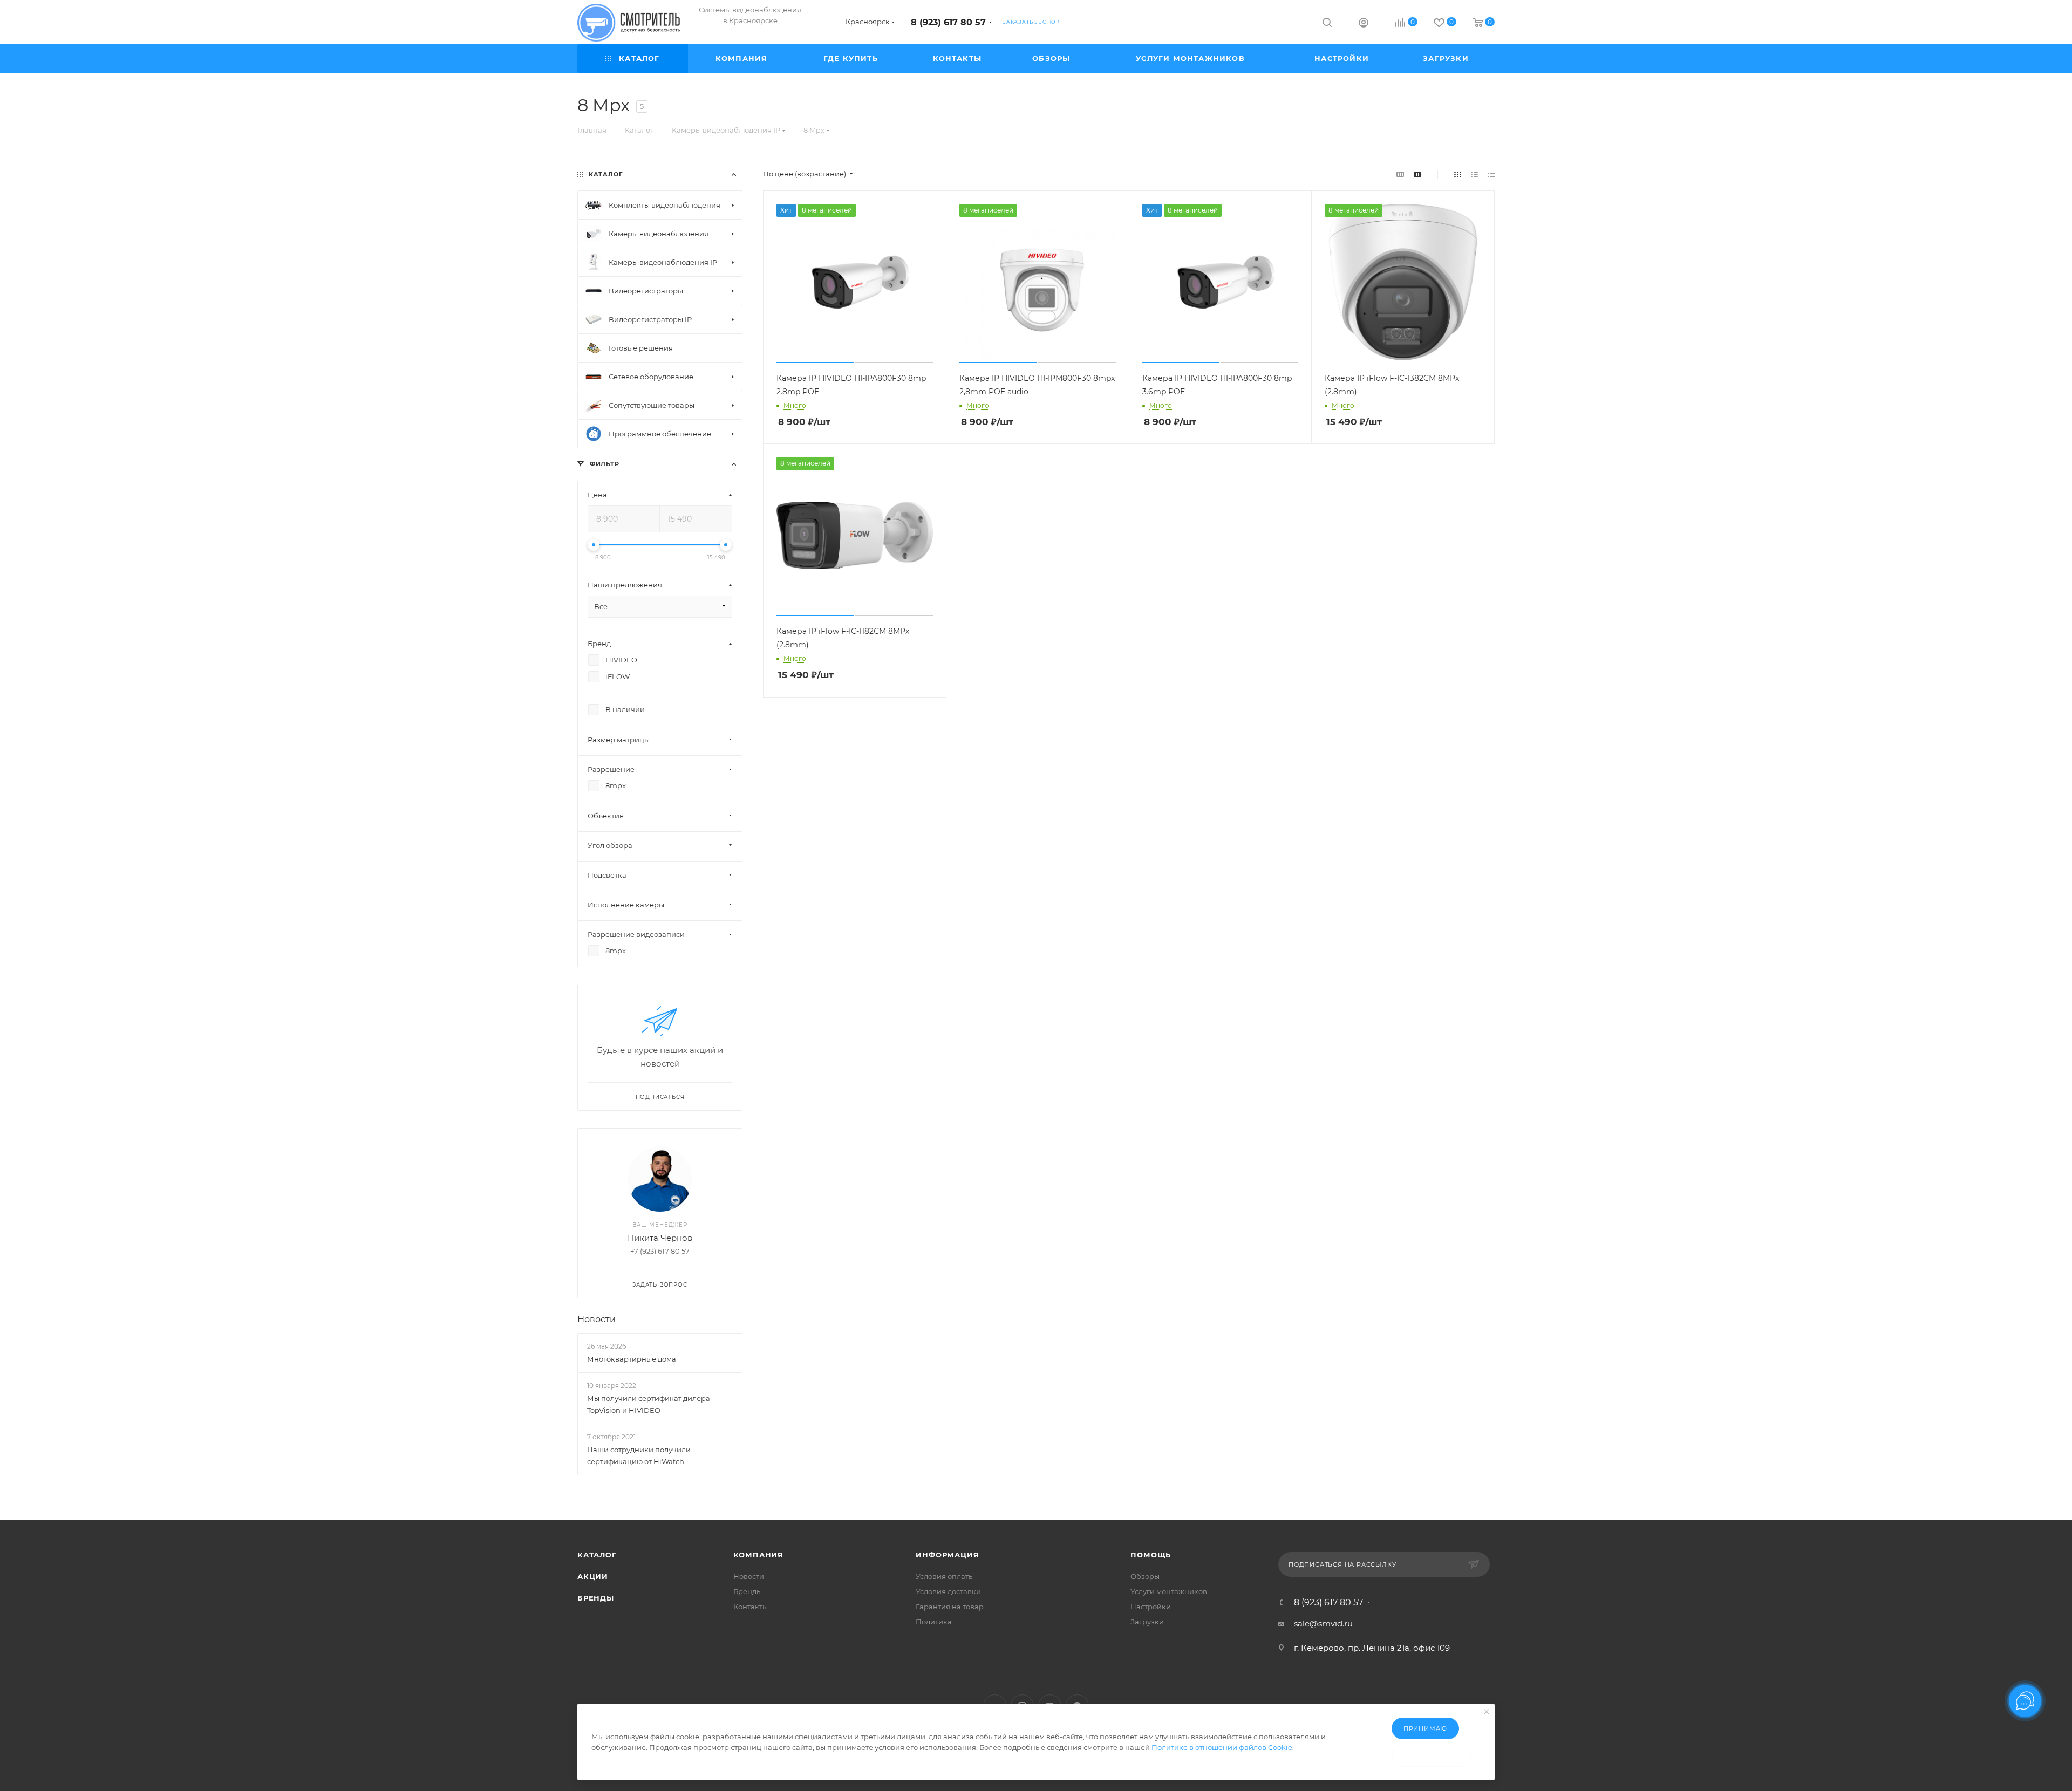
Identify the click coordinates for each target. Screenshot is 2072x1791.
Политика (934, 1622)
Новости (597, 1319)
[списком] (1474, 174)
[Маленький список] (1400, 174)
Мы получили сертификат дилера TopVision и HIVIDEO (649, 1404)
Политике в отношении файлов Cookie (1222, 1747)
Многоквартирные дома (632, 1359)
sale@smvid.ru (1323, 1623)
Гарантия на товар (950, 1607)
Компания (758, 1555)
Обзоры (1145, 1576)
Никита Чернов (660, 1238)
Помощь (1151, 1555)
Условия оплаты (945, 1576)
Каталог (597, 1555)
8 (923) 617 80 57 (948, 22)
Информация (947, 1555)
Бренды (596, 1598)
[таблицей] (1491, 174)
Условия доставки (948, 1591)
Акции (593, 1576)
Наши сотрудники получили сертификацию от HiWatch (639, 1456)
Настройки (1151, 1607)
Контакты (751, 1607)
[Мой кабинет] (1364, 24)
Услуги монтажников (1169, 1591)
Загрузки (1147, 1622)
